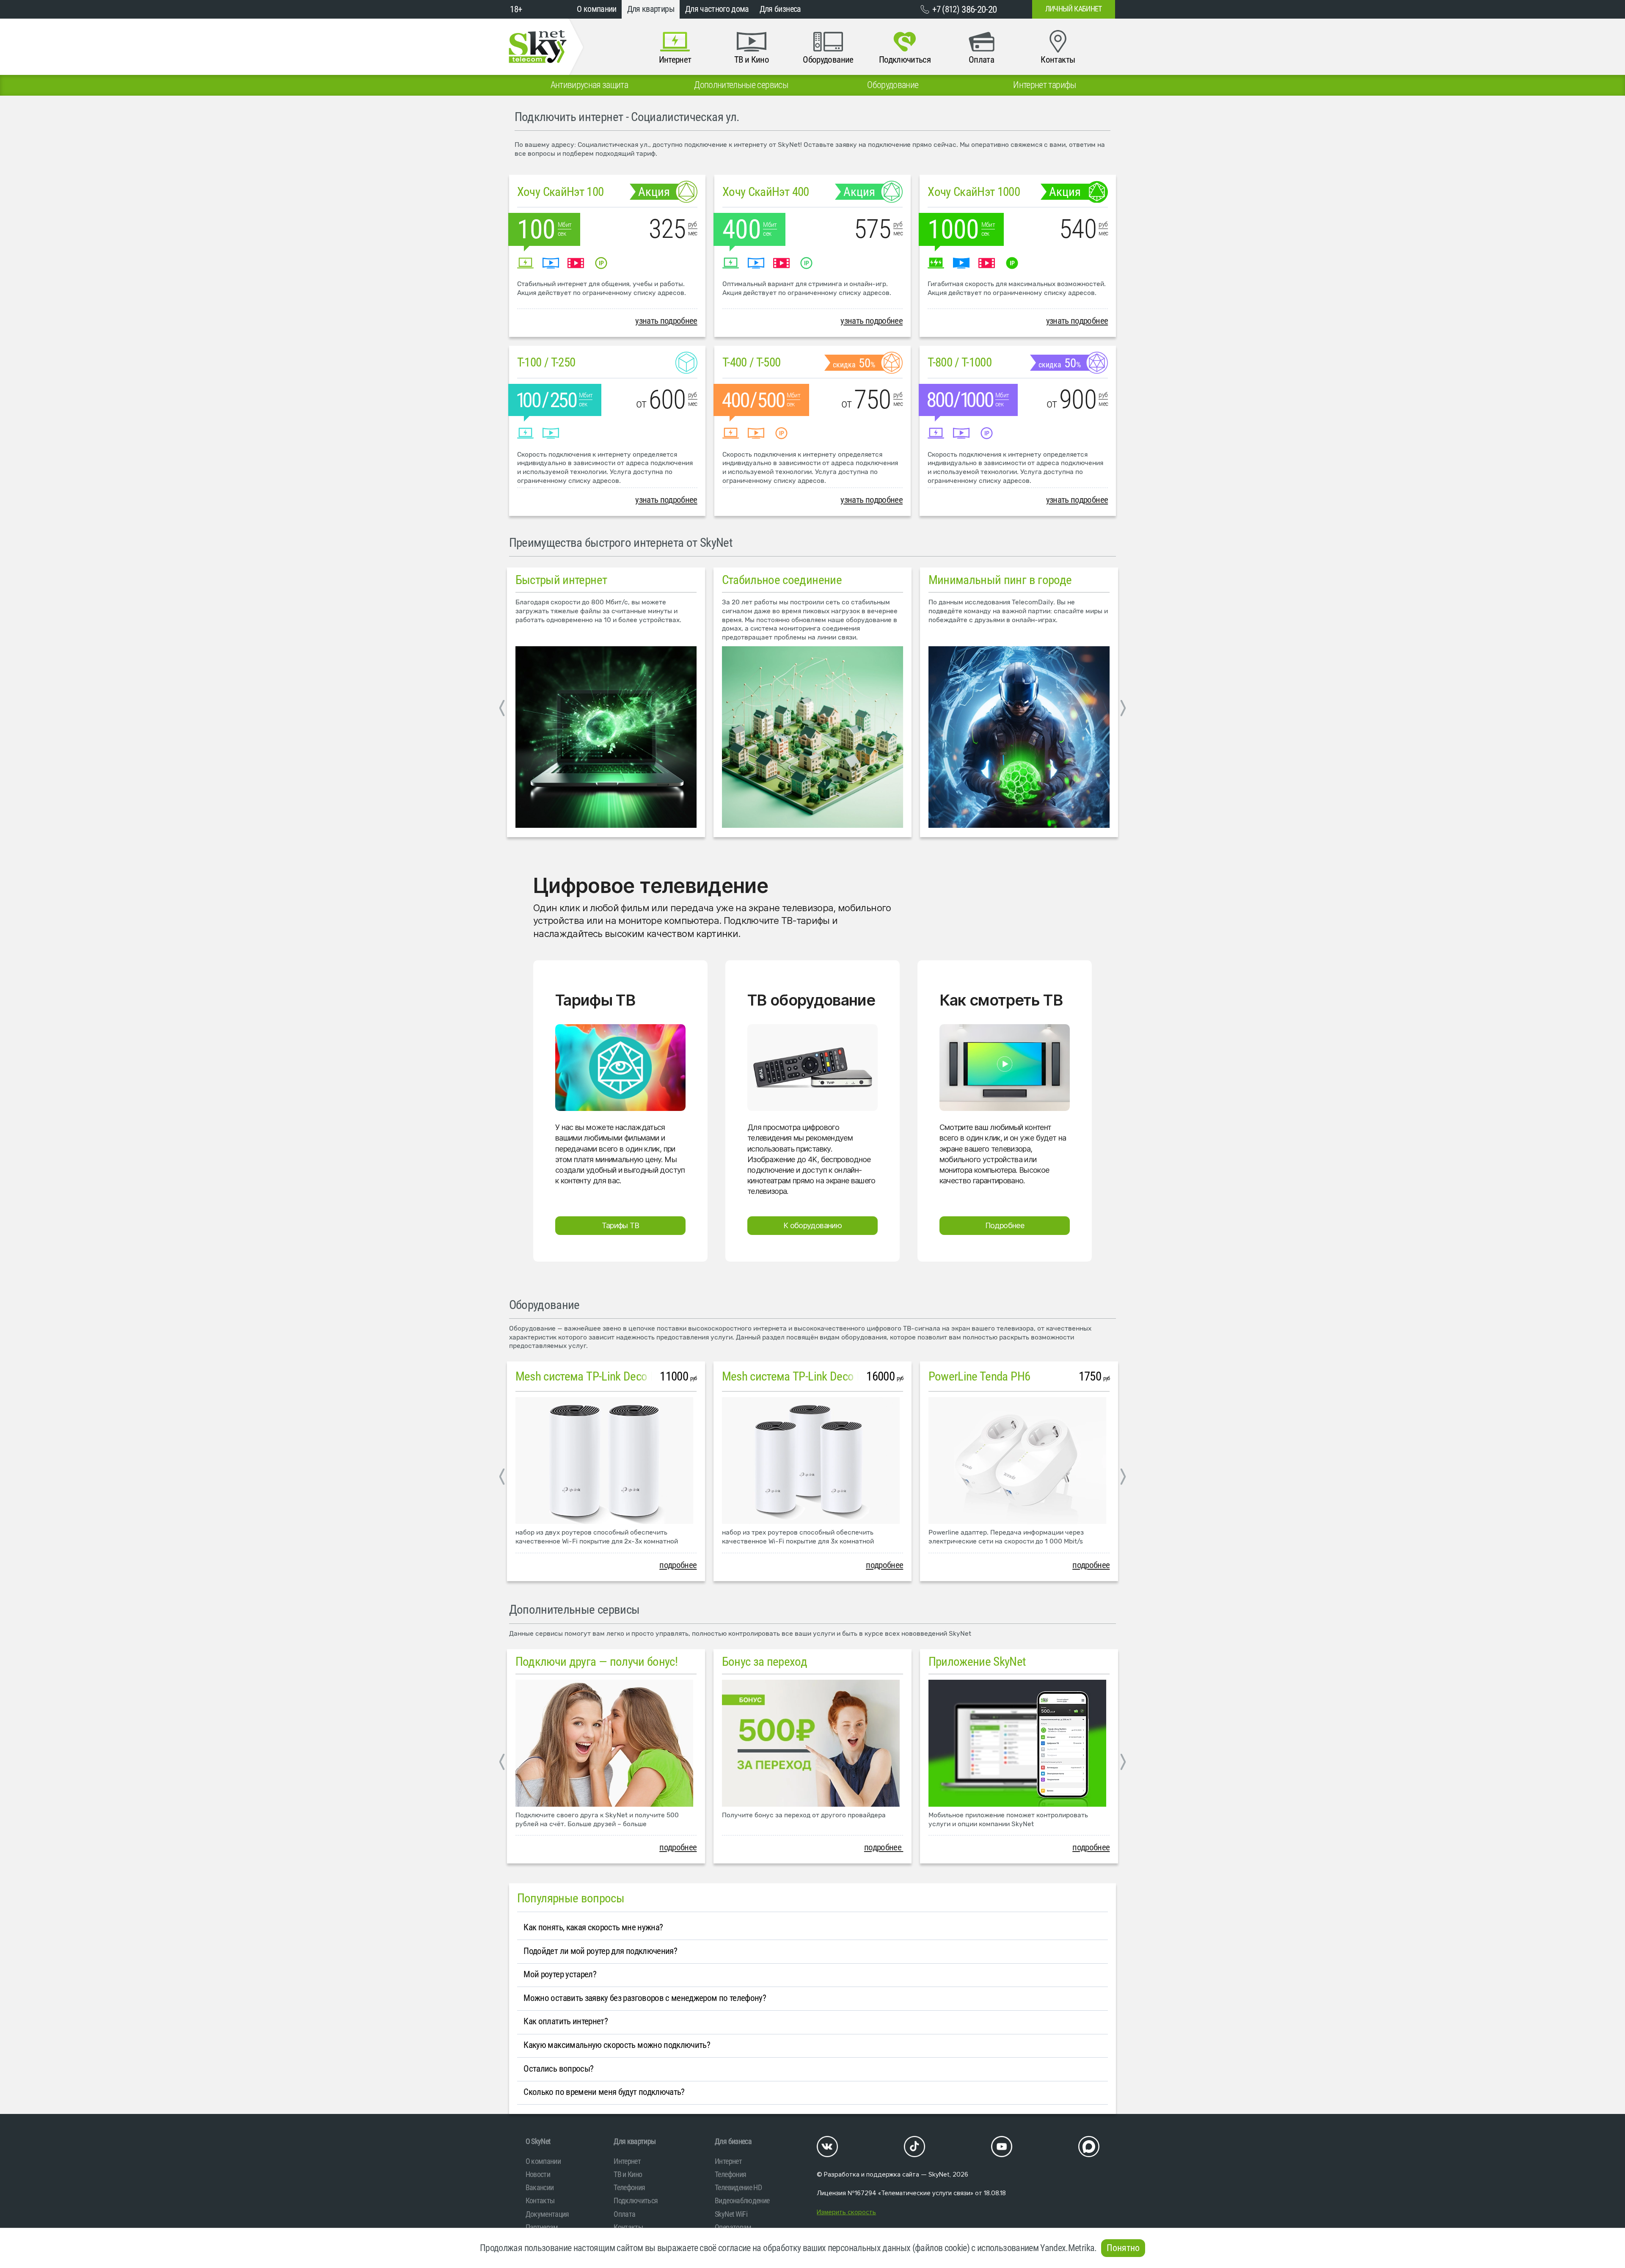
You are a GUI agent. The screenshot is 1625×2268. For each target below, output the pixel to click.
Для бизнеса (780, 9)
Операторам (733, 2227)
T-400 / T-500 (752, 362)
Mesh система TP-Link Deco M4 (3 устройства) (833, 1376)
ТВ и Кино (628, 2174)
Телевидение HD (738, 2187)
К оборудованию (812, 1225)
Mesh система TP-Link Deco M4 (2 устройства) (626, 1376)
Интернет (627, 2161)
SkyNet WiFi (731, 2214)
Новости (538, 2174)
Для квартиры (651, 9)
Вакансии (540, 2187)
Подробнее (1005, 1225)
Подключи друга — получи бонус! (597, 1662)
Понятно (1123, 2248)
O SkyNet (538, 2141)
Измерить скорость (846, 2212)
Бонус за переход (765, 1662)
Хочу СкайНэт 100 (560, 192)
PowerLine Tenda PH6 (979, 1376)
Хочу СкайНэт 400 (766, 192)
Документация (547, 2214)
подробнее (678, 1565)
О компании (597, 9)
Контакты (540, 2200)
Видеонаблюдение (742, 2200)
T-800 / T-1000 (960, 362)
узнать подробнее (666, 321)
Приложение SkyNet (977, 1662)
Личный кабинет (1074, 9)
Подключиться (636, 2200)
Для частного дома (717, 9)
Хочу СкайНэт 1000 (974, 192)
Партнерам (542, 2227)
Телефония (629, 2187)
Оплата (624, 2214)
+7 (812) (964, 9)
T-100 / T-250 (546, 362)
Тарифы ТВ (621, 1225)
